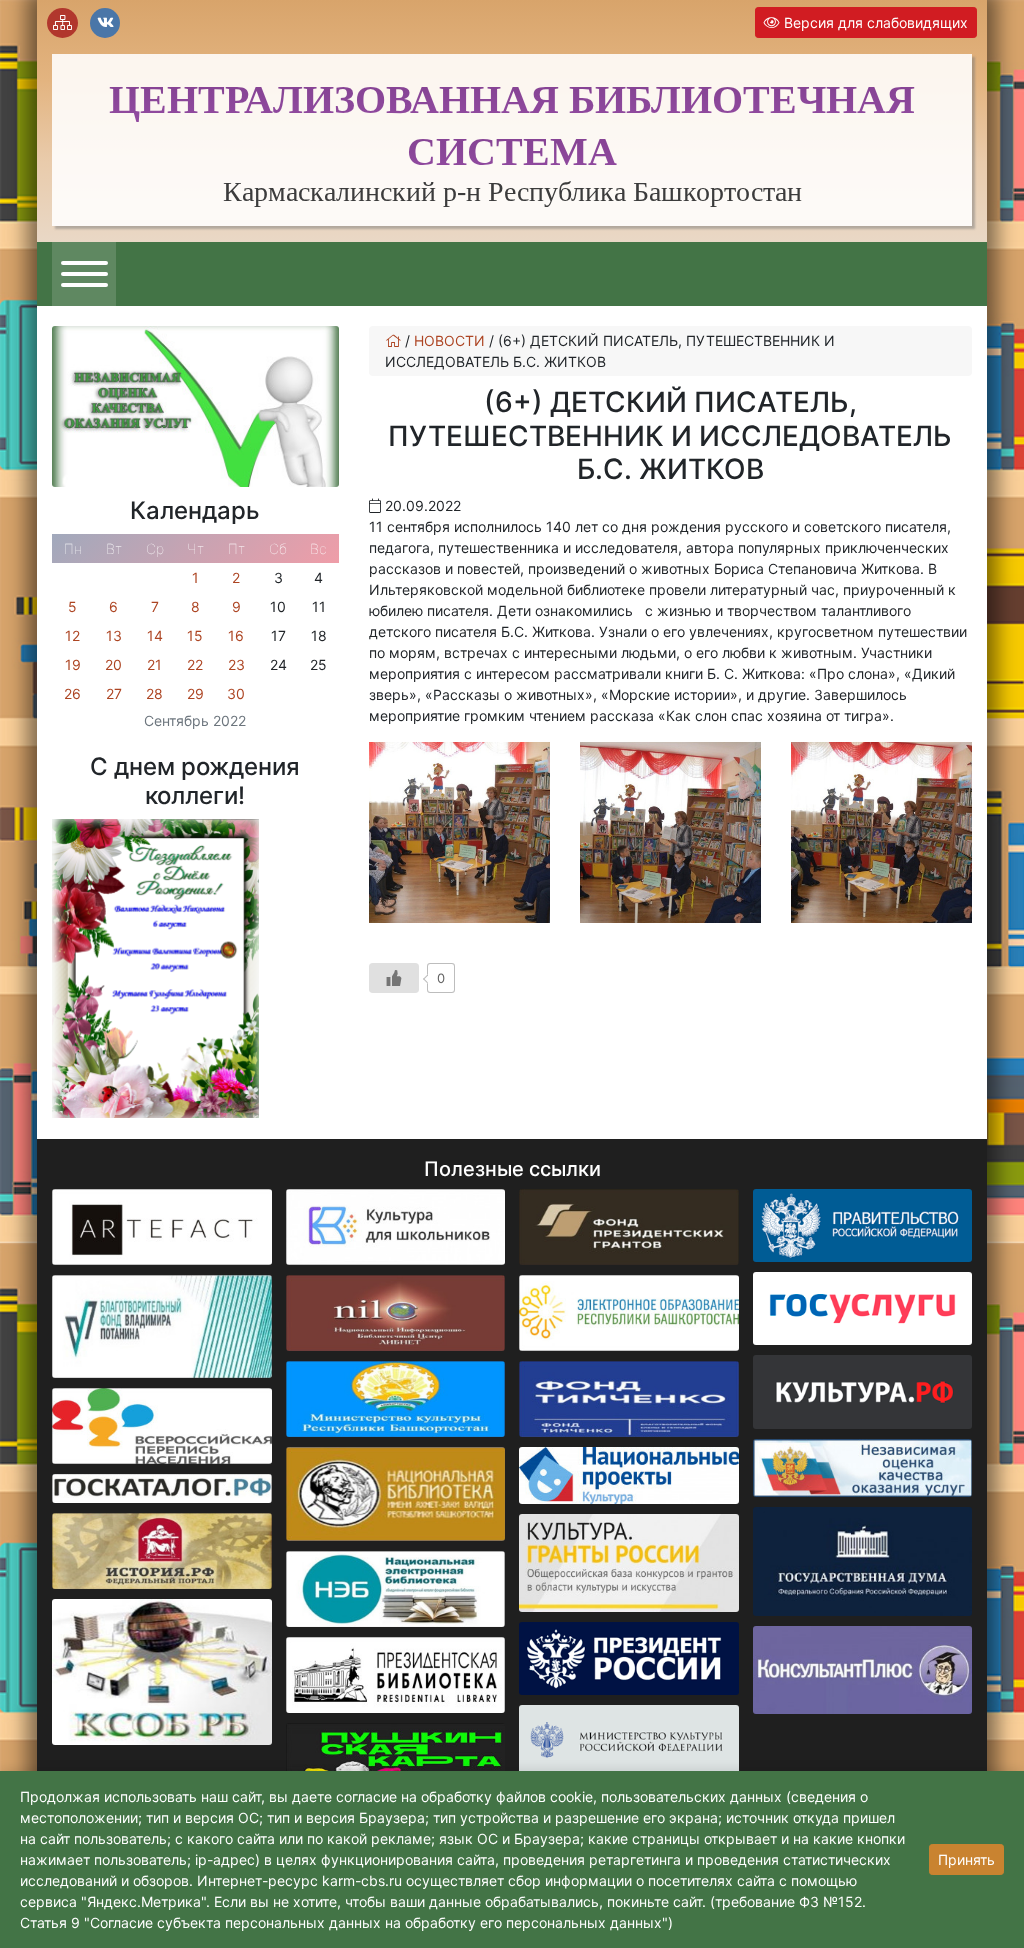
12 (72, 635)
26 (72, 693)
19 (73, 664)
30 (236, 693)
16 (236, 635)
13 (114, 635)
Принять (966, 1859)
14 (155, 635)
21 (154, 664)
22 (195, 664)
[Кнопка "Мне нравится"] (394, 978)
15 (195, 635)
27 (114, 693)
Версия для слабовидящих (874, 22)
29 (195, 693)
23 (236, 664)
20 (113, 664)
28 (154, 693)
